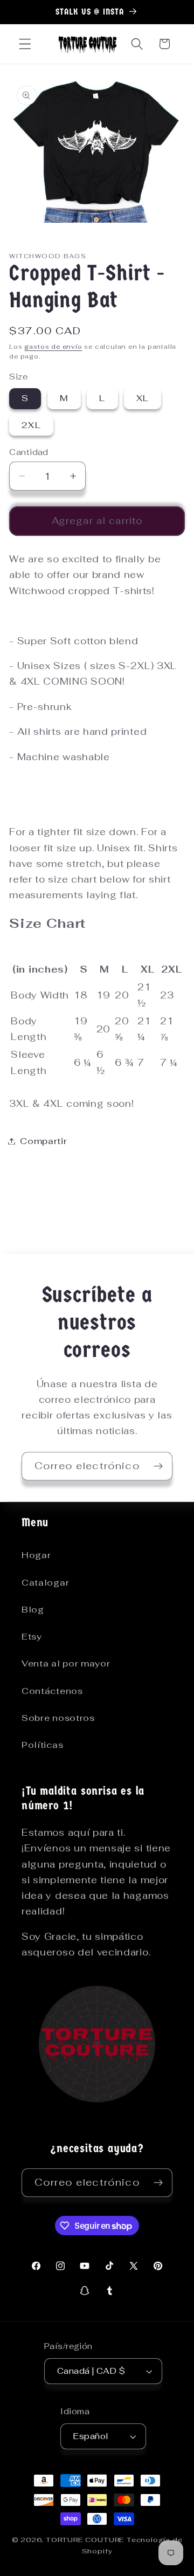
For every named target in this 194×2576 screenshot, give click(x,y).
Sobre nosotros (58, 1718)
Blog (33, 1610)
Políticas (42, 1745)
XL (143, 398)
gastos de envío (53, 346)
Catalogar (45, 1583)
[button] (25, 44)
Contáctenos (52, 1691)
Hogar (36, 1555)
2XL (31, 425)
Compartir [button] (43, 1141)
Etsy (32, 1637)
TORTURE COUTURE (86, 2540)
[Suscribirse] (158, 1466)
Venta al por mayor (66, 1664)
